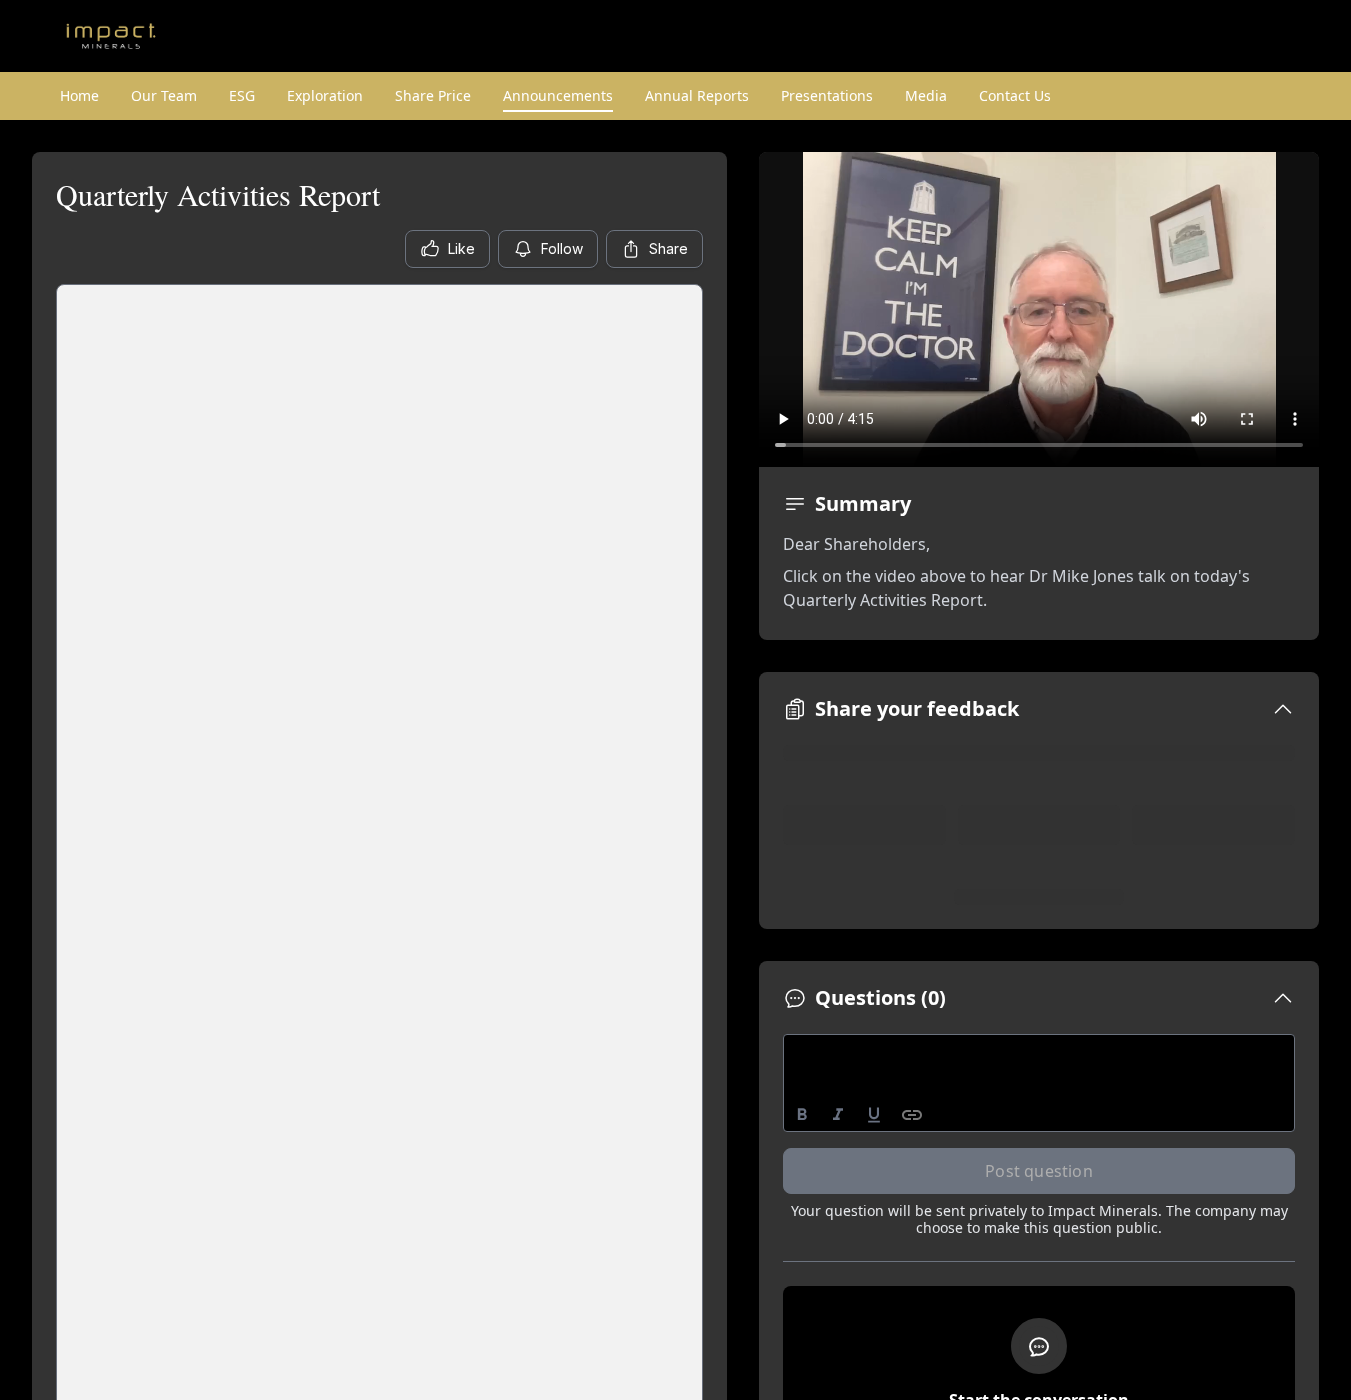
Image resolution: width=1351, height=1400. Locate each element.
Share (668, 248)
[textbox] (1039, 1053)
